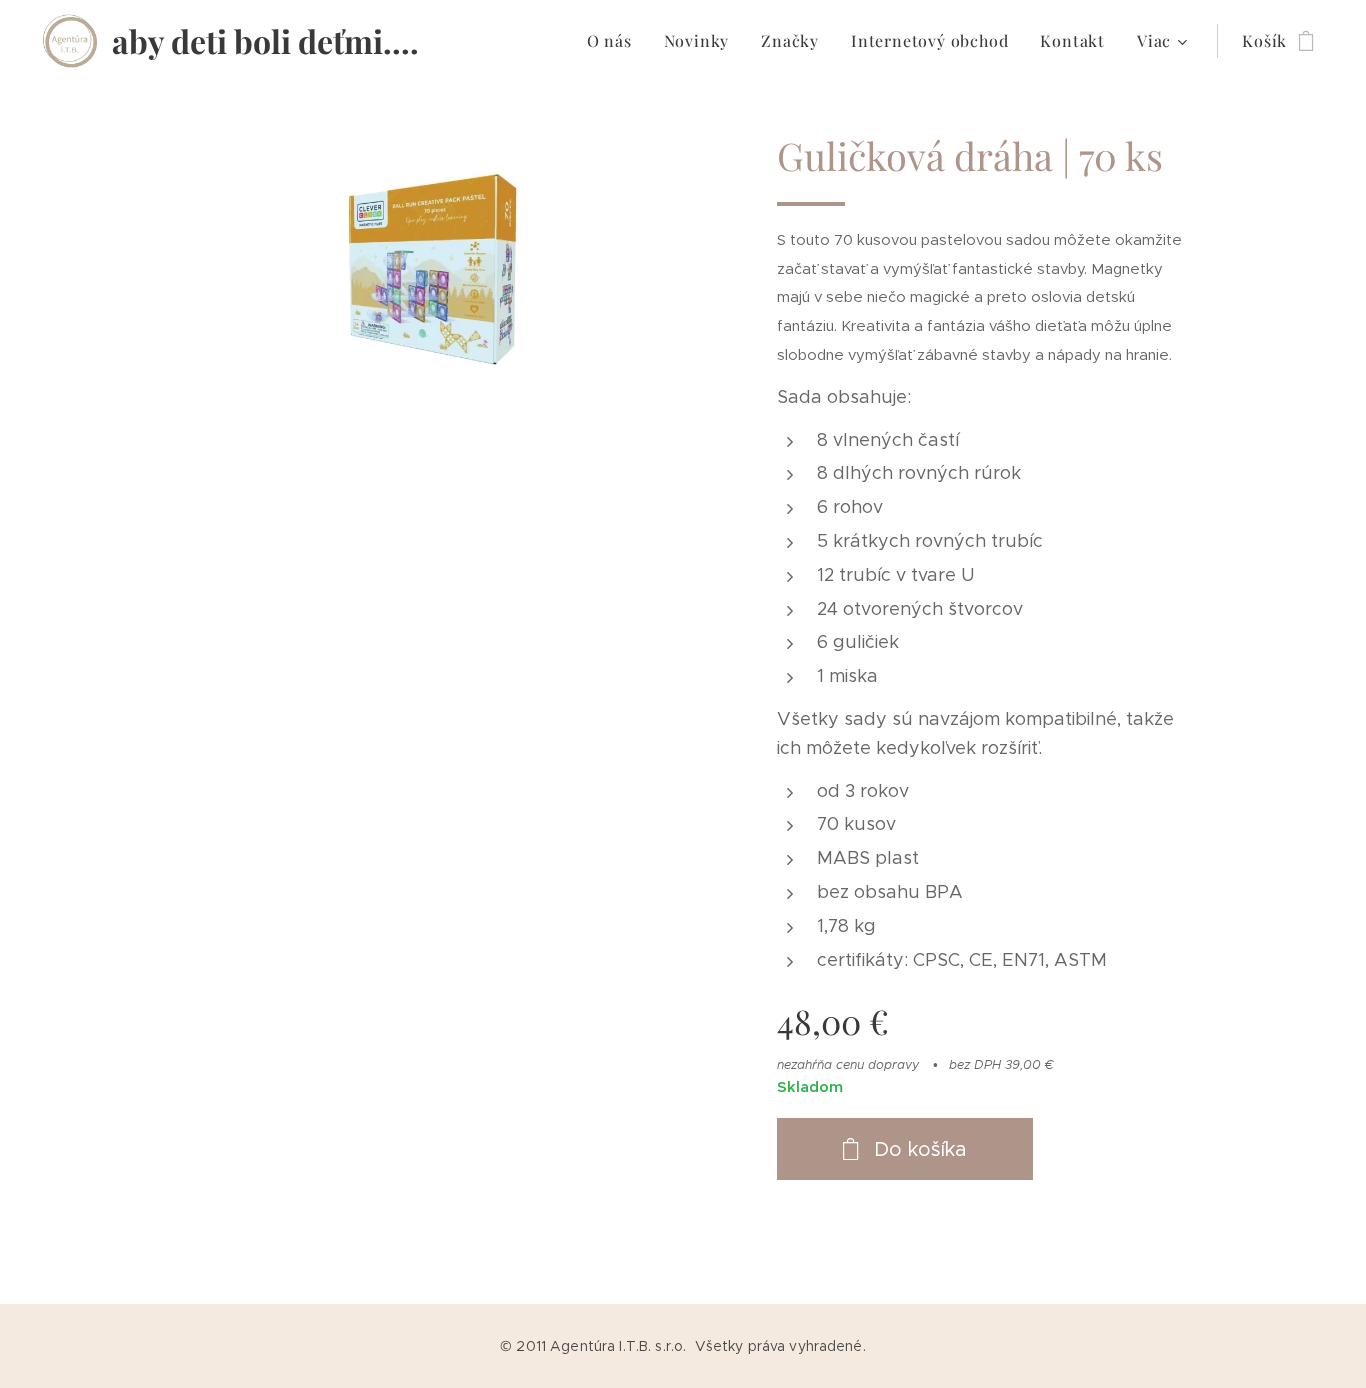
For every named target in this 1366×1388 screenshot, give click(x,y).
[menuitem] (615, 41)
